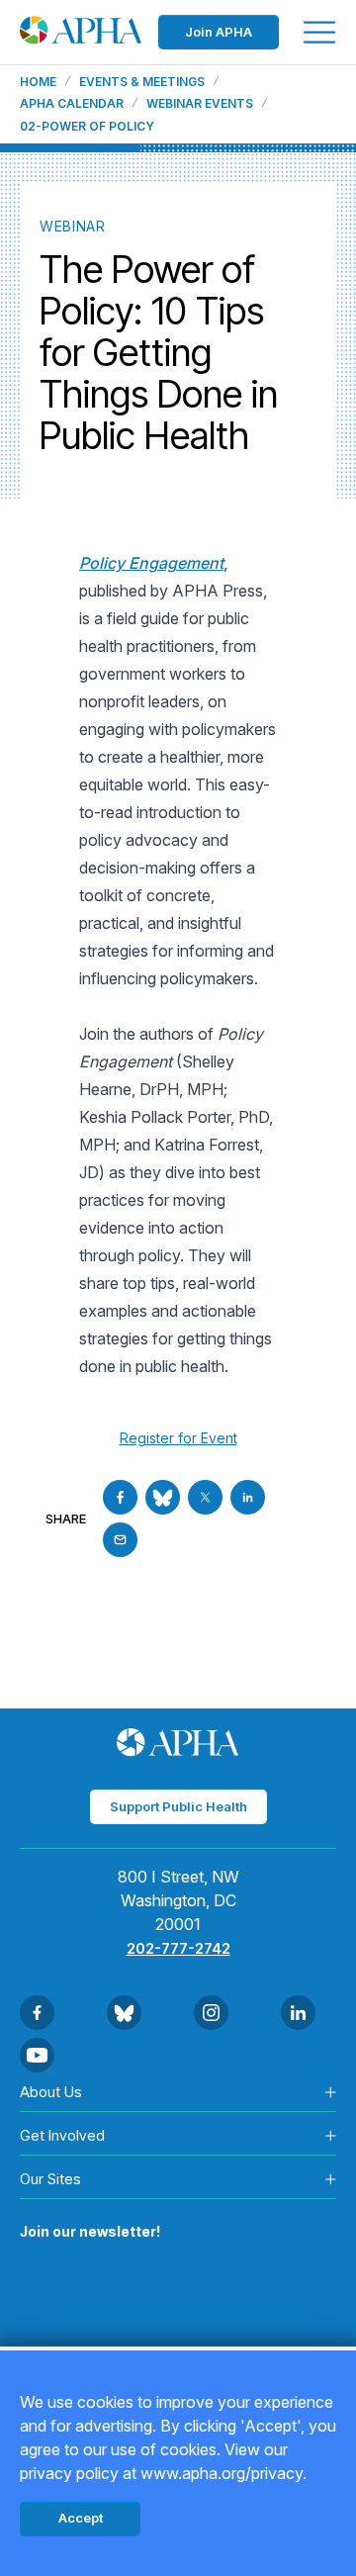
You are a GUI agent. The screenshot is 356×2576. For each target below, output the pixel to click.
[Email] (120, 1540)
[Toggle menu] (319, 32)
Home (38, 82)
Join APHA (219, 32)
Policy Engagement (151, 563)
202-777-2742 (178, 1948)
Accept (81, 2518)
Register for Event (178, 1438)
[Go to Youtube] (37, 2055)
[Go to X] (205, 1497)
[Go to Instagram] (211, 2013)
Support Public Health (178, 1806)
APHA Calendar (72, 104)
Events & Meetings (142, 82)
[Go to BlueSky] (163, 1497)
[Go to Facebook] (120, 1497)
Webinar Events (200, 104)
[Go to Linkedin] (248, 1497)
